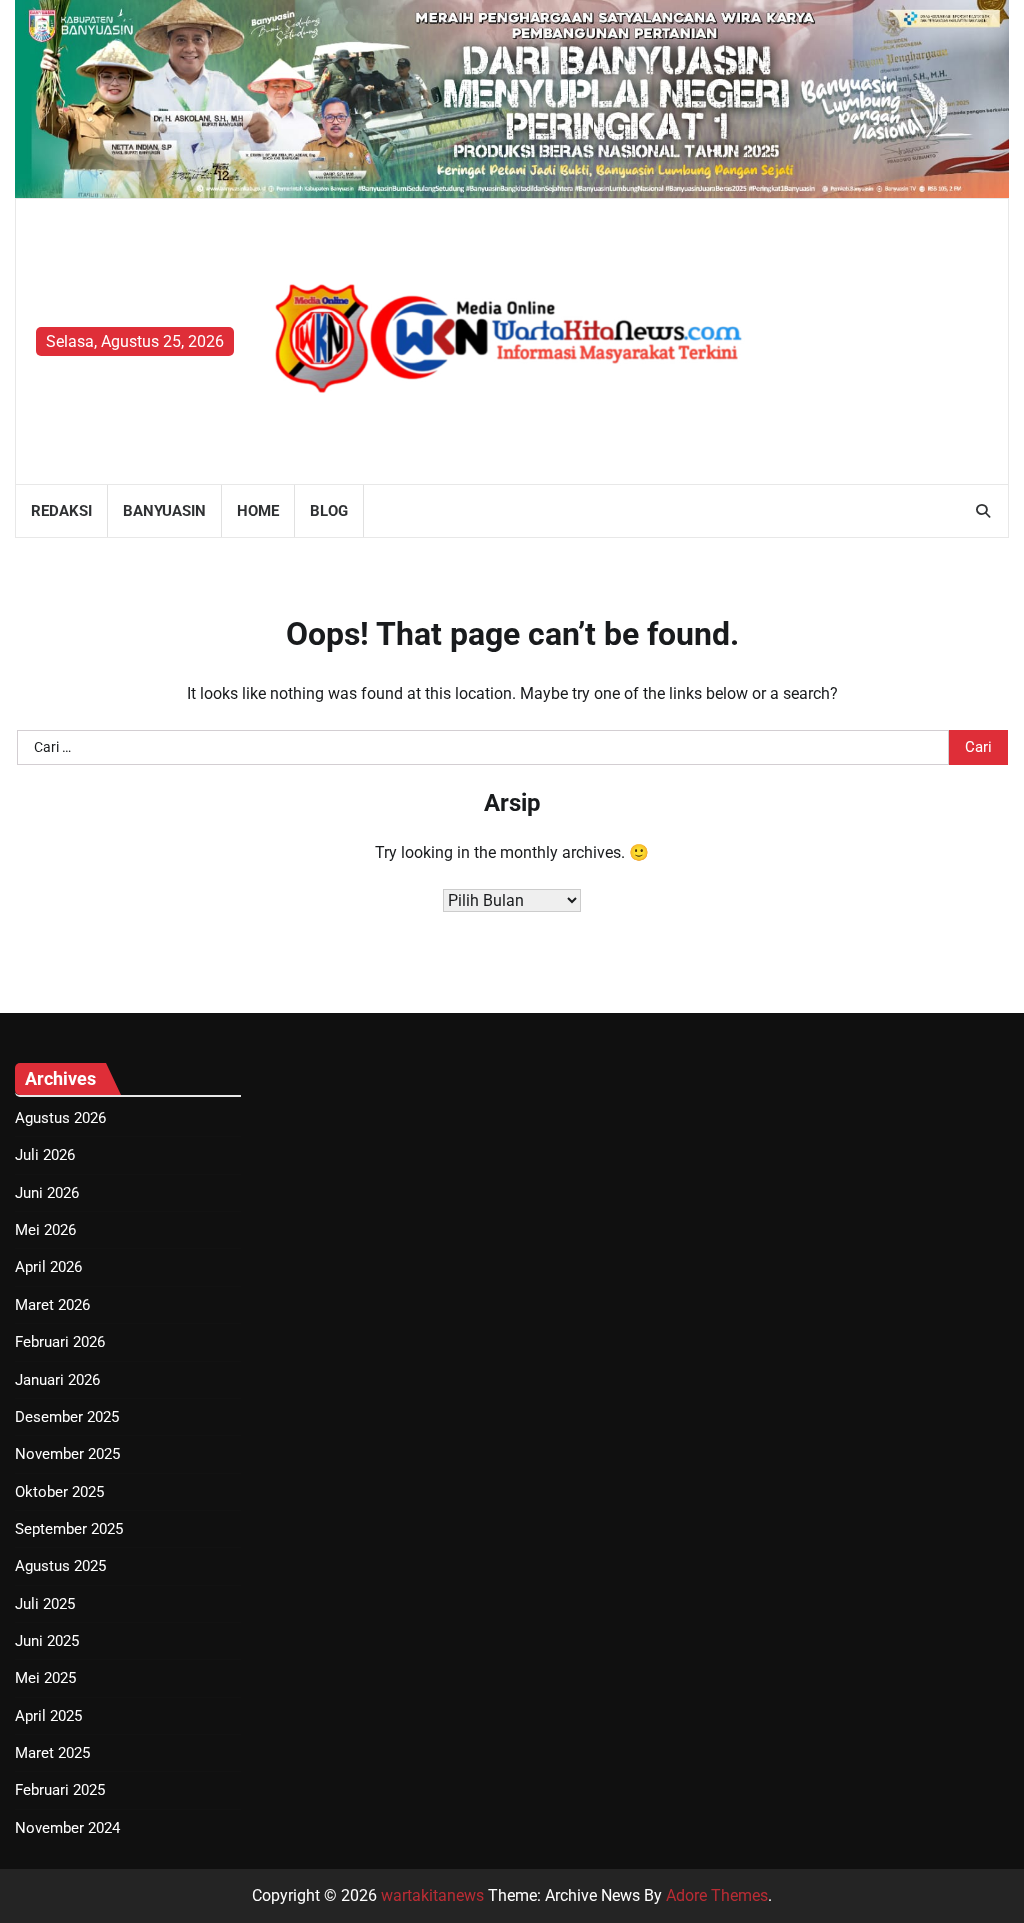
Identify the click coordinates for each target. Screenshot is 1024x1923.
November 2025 (67, 1454)
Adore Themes (717, 1895)
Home (258, 511)
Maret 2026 (52, 1305)
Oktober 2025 (59, 1492)
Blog (329, 511)
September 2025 (69, 1529)
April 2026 (48, 1267)
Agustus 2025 (60, 1566)
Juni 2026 (47, 1193)
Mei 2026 (45, 1230)
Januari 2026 (57, 1380)
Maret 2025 (52, 1753)
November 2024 (67, 1828)
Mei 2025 (45, 1678)
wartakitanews (432, 1895)
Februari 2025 (60, 1790)
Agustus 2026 (60, 1118)
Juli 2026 (45, 1155)
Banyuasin (164, 511)
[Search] (983, 511)
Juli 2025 (45, 1604)
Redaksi (61, 511)
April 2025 (48, 1716)
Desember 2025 (67, 1417)
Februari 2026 (60, 1342)
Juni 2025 (47, 1641)
